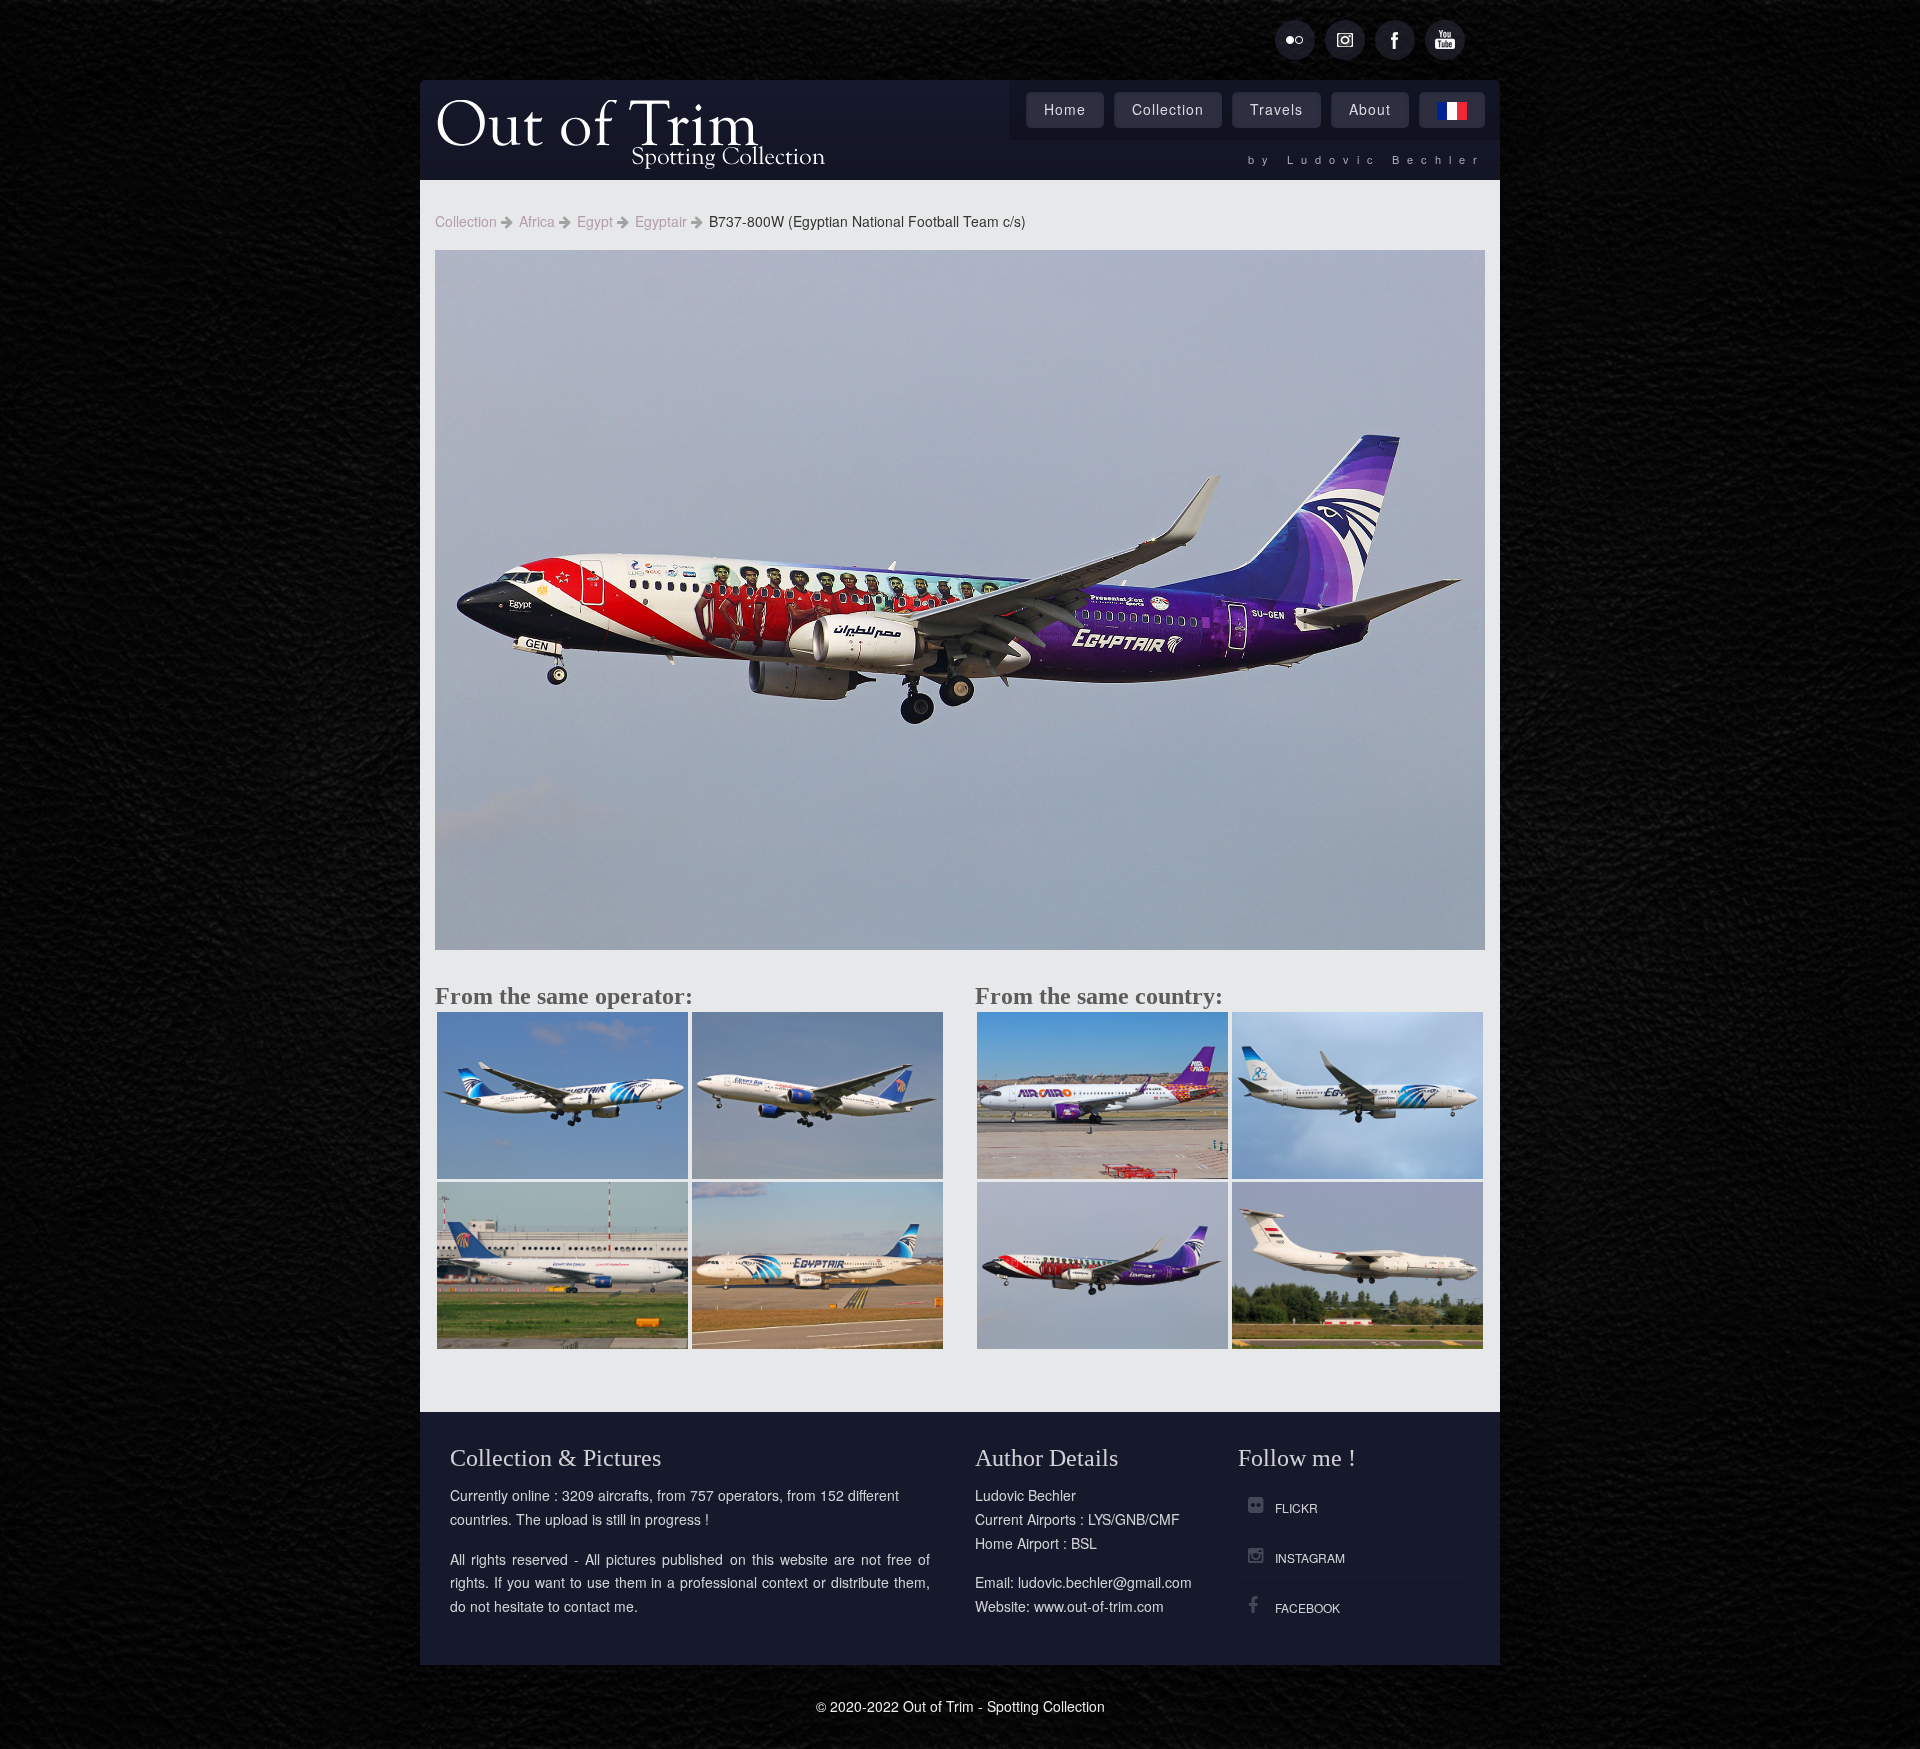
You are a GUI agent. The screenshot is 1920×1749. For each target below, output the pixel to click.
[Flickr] (1295, 40)
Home (1065, 109)
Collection (1168, 109)
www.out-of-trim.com (1099, 1606)
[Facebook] (1395, 40)
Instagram (1310, 1557)
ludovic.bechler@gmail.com (1105, 1582)
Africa (539, 221)
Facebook (1307, 1607)
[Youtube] (1445, 40)
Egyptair (663, 221)
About (1370, 109)
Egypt (597, 221)
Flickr (1296, 1507)
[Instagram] (1345, 40)
